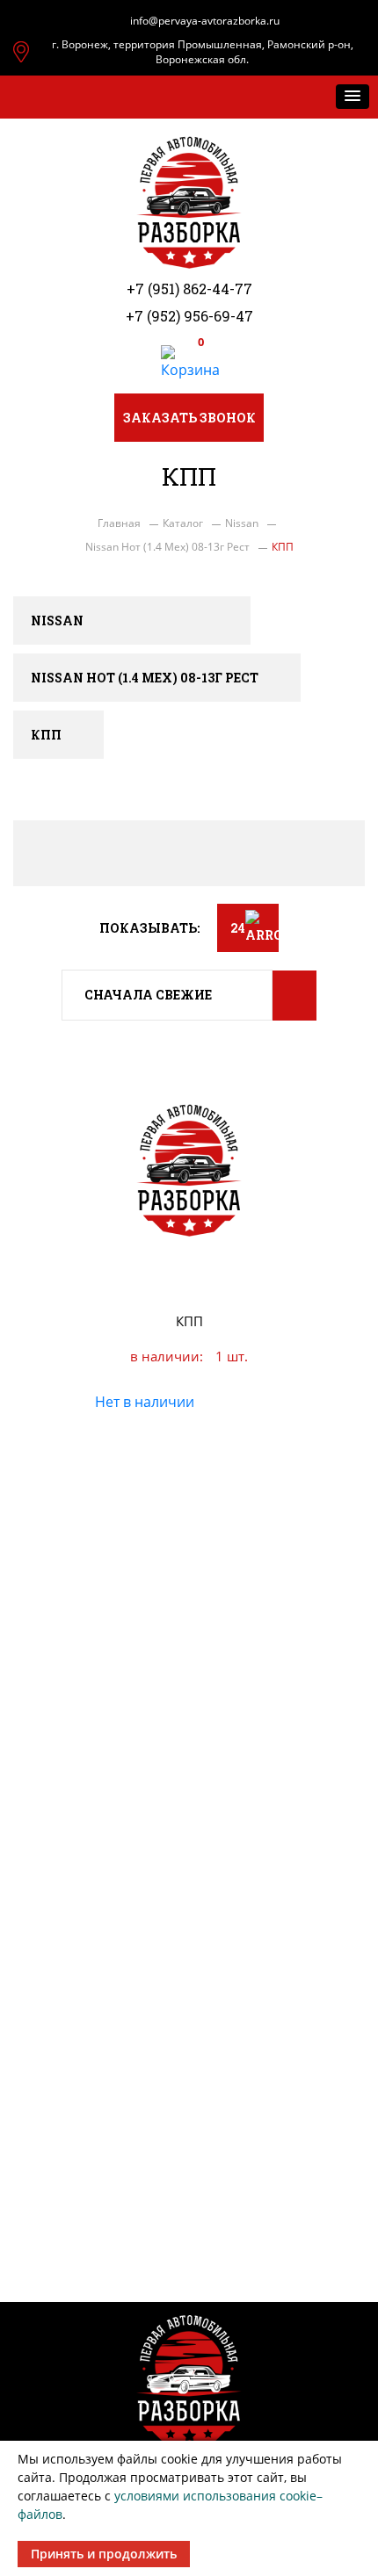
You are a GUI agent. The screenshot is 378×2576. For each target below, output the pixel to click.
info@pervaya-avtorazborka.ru (205, 21)
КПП (189, 1321)
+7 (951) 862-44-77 (189, 289)
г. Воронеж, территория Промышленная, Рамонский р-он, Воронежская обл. (203, 52)
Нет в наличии (145, 1402)
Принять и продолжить (104, 2554)
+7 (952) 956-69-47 (189, 316)
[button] (353, 97)
